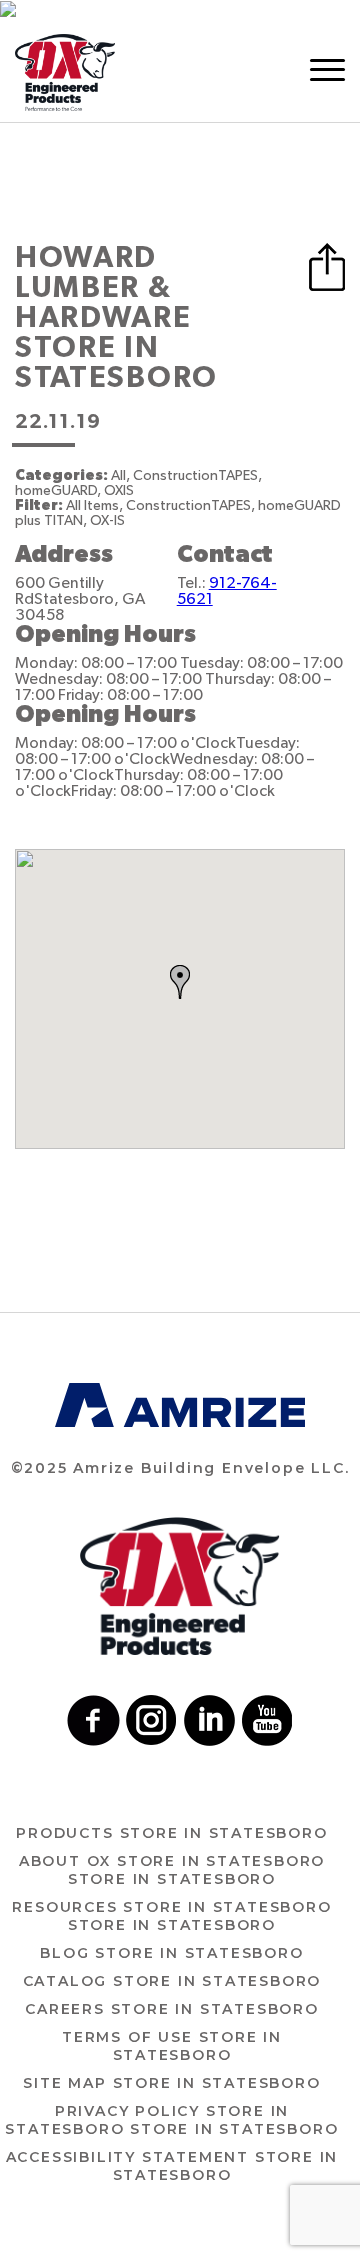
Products (171, 1833)
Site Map (171, 2083)
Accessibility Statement (172, 2166)
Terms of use (172, 2046)
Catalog (172, 1981)
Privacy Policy (171, 2120)
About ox (172, 1870)
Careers (172, 2009)
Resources (171, 1916)
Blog (171, 1953)
